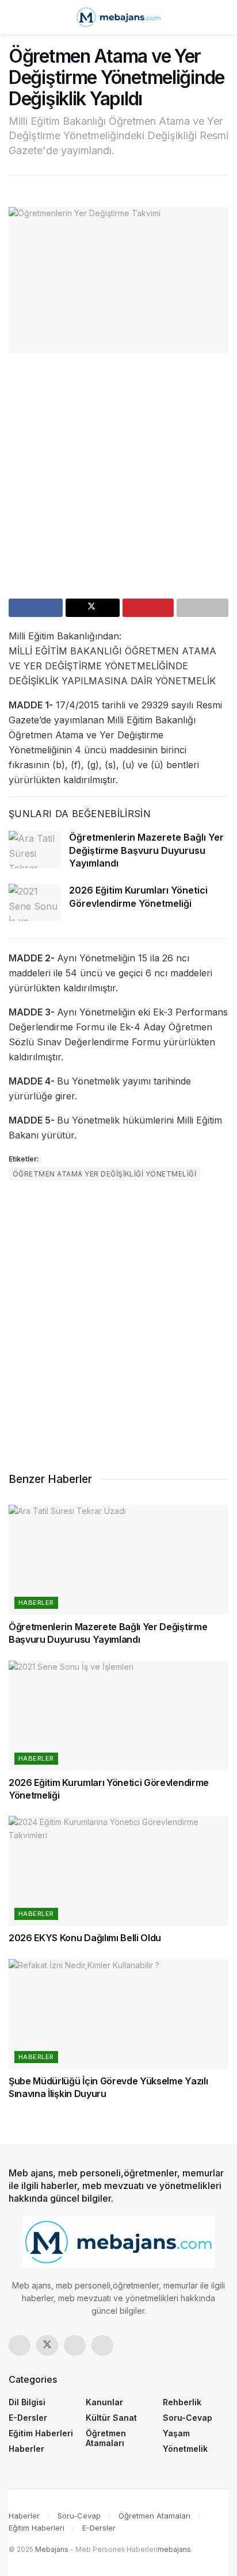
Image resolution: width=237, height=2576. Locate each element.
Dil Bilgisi (27, 2402)
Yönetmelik (185, 2449)
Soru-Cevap (188, 2418)
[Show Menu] (14, 17)
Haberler (36, 1603)
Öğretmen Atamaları (106, 2438)
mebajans (174, 2549)
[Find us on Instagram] (75, 2345)
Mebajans (52, 2549)
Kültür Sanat (111, 2418)
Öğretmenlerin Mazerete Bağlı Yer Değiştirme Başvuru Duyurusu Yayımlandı (146, 850)
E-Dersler (28, 2418)
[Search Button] (223, 17)
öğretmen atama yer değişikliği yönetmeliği (104, 1174)
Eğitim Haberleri (41, 2433)
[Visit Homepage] (118, 17)
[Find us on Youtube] (102, 2345)
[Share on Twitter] (93, 608)
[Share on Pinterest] (148, 608)
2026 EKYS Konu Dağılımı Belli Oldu (85, 1938)
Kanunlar (104, 2402)
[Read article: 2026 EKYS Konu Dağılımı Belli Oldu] (118, 1871)
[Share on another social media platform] (202, 608)
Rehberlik (182, 2402)
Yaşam (176, 2433)
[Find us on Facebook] (20, 2345)
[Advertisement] (118, 480)
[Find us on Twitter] (47, 2345)
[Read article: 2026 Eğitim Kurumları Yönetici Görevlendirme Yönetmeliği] (35, 902)
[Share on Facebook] (36, 608)
